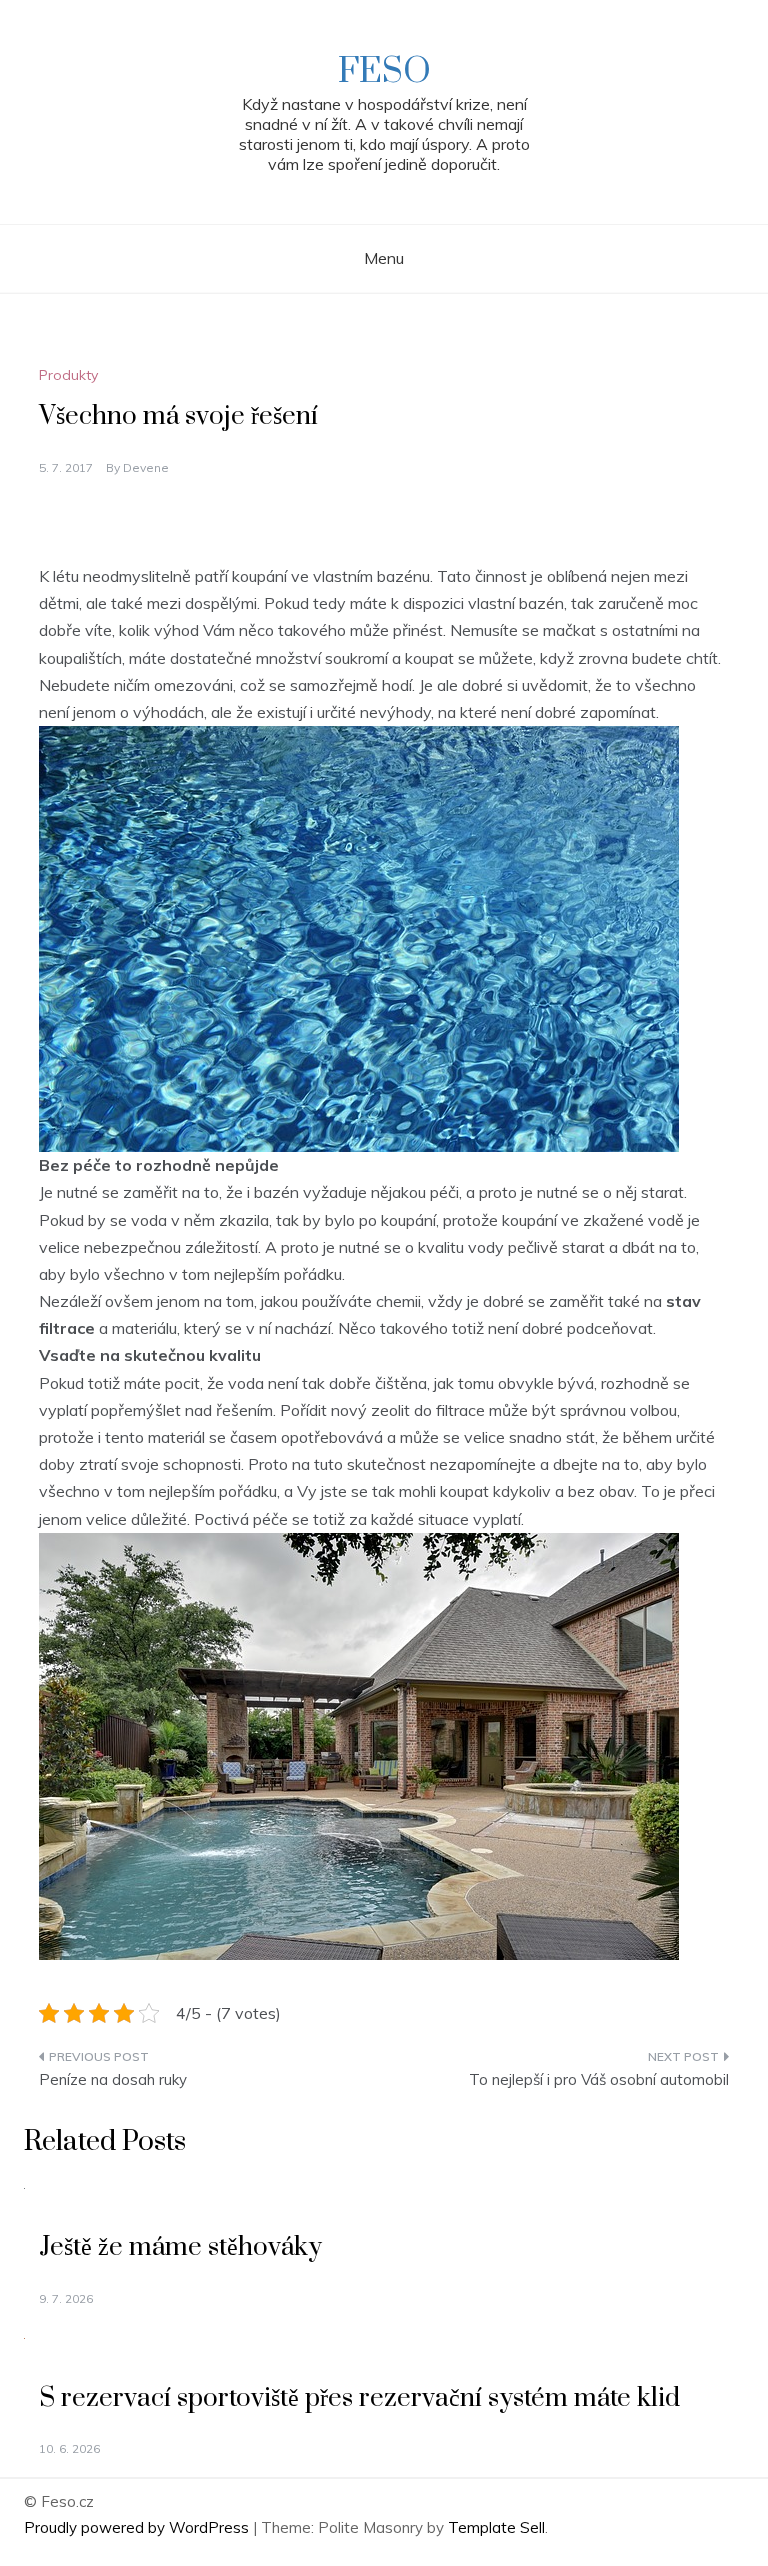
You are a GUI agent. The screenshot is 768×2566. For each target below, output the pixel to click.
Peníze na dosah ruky (113, 2079)
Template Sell (496, 2527)
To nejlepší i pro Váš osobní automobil (599, 2079)
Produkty (68, 375)
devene (146, 467)
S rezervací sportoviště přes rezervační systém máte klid (359, 2398)
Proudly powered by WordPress (138, 2527)
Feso (384, 72)
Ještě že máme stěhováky (180, 2247)
